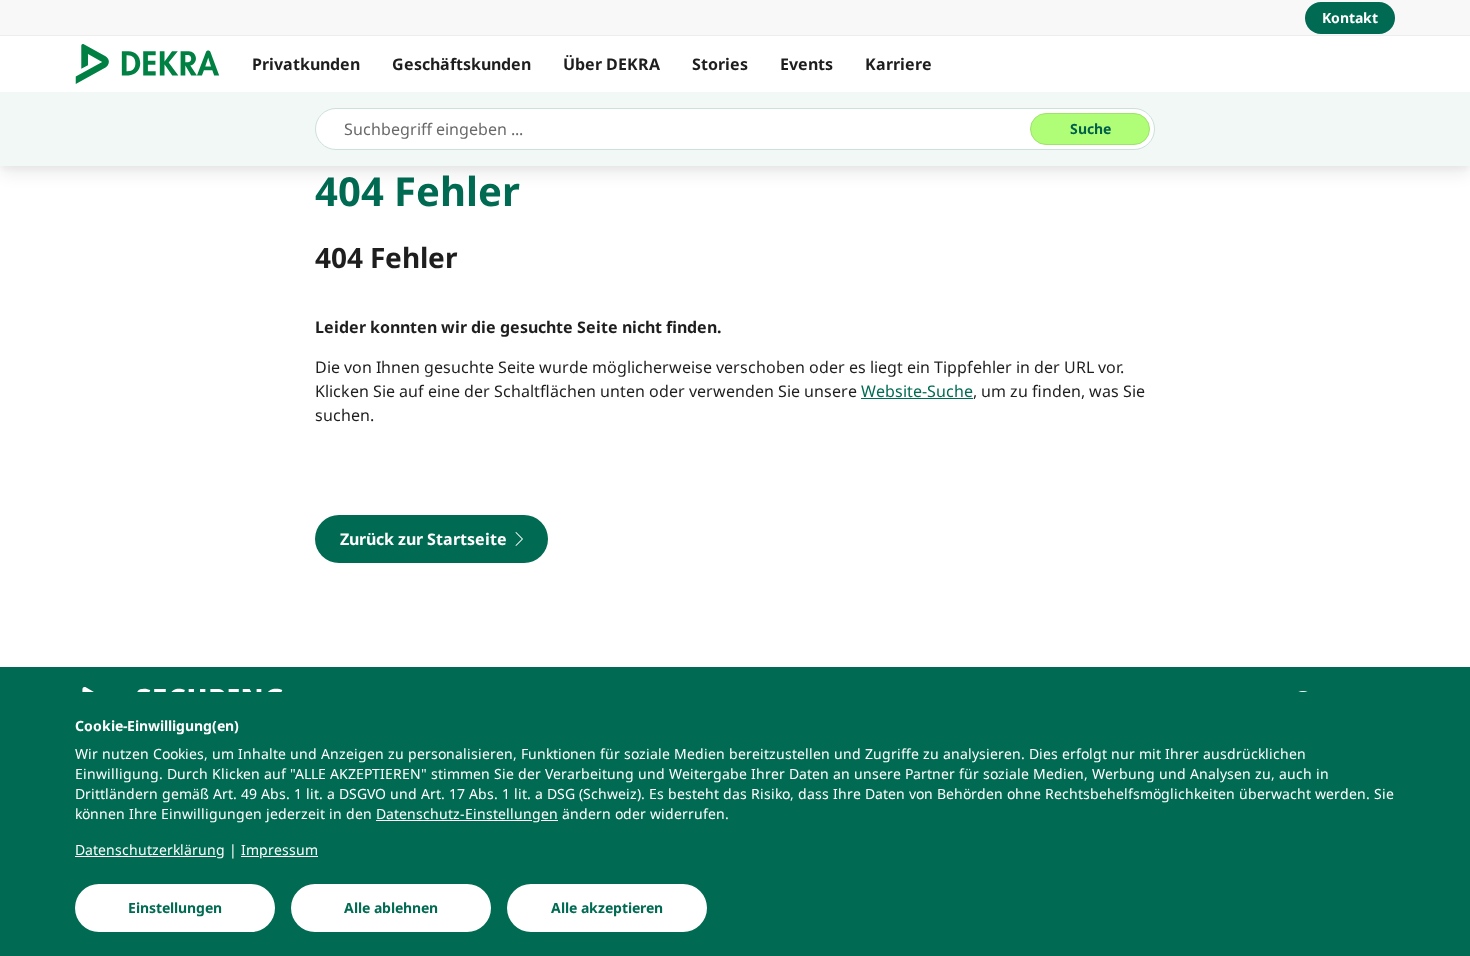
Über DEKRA (611, 64)
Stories (720, 64)
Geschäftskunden (461, 64)
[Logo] (155, 64)
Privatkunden (306, 64)
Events (806, 64)
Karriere (898, 64)
